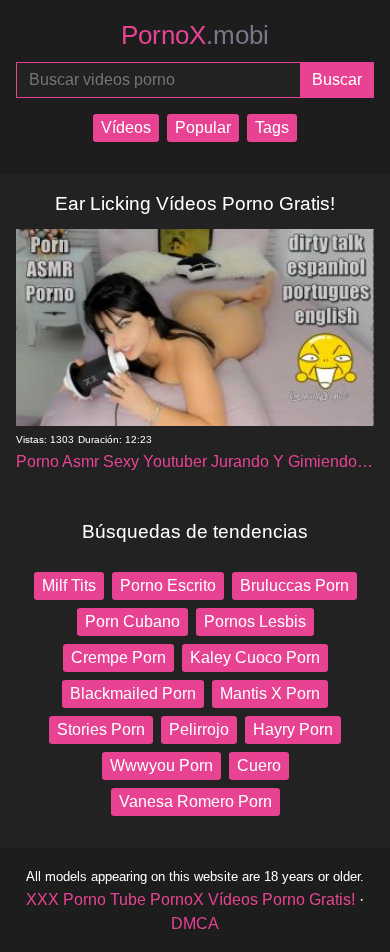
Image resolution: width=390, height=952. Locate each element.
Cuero (259, 765)
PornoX (195, 35)
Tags (272, 127)
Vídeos (126, 127)
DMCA (195, 923)
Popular (203, 127)
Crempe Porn (118, 657)
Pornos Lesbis (255, 621)
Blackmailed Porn (133, 693)
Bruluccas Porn (294, 585)
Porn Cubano (132, 621)
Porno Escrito (168, 585)
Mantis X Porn (270, 693)
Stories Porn (101, 729)
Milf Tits (69, 585)
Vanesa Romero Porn (195, 801)
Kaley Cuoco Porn (255, 657)
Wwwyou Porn (161, 765)
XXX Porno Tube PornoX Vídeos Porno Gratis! (190, 899)
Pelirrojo (199, 729)
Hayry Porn (293, 729)
